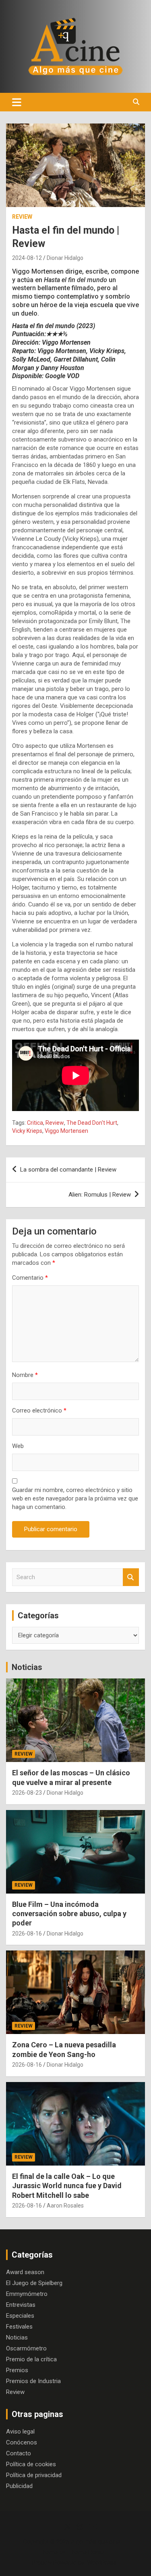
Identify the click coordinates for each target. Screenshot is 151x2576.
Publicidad (19, 2486)
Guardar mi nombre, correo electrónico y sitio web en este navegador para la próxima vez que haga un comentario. (75, 1498)
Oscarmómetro (26, 2348)
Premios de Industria (33, 2381)
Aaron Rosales (65, 2206)
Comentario (30, 1278)
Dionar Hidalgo (65, 258)
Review (22, 217)
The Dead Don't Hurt (92, 1123)
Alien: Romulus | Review (100, 1195)
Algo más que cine (95, 2542)
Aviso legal (20, 2432)
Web (18, 1446)
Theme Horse (86, 2552)
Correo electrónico (39, 1410)
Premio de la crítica (31, 2359)
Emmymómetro (27, 2294)
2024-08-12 (27, 258)
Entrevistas (21, 2305)
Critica (35, 1123)
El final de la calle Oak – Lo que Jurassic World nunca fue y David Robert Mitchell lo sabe (67, 2186)
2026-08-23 (27, 1793)
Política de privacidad (34, 2475)
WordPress (102, 2563)
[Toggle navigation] (17, 102)
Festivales (19, 2327)
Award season (25, 2272)
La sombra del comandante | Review (68, 1170)
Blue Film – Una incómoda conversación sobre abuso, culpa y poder (69, 1914)
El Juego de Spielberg (34, 2283)
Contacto (19, 2453)
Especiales (20, 2316)
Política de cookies (31, 2464)
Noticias (27, 1667)
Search (131, 1577)
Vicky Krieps (27, 1131)
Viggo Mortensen (66, 1131)
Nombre (25, 1375)
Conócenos (22, 2442)
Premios (17, 2370)
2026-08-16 (27, 1934)
